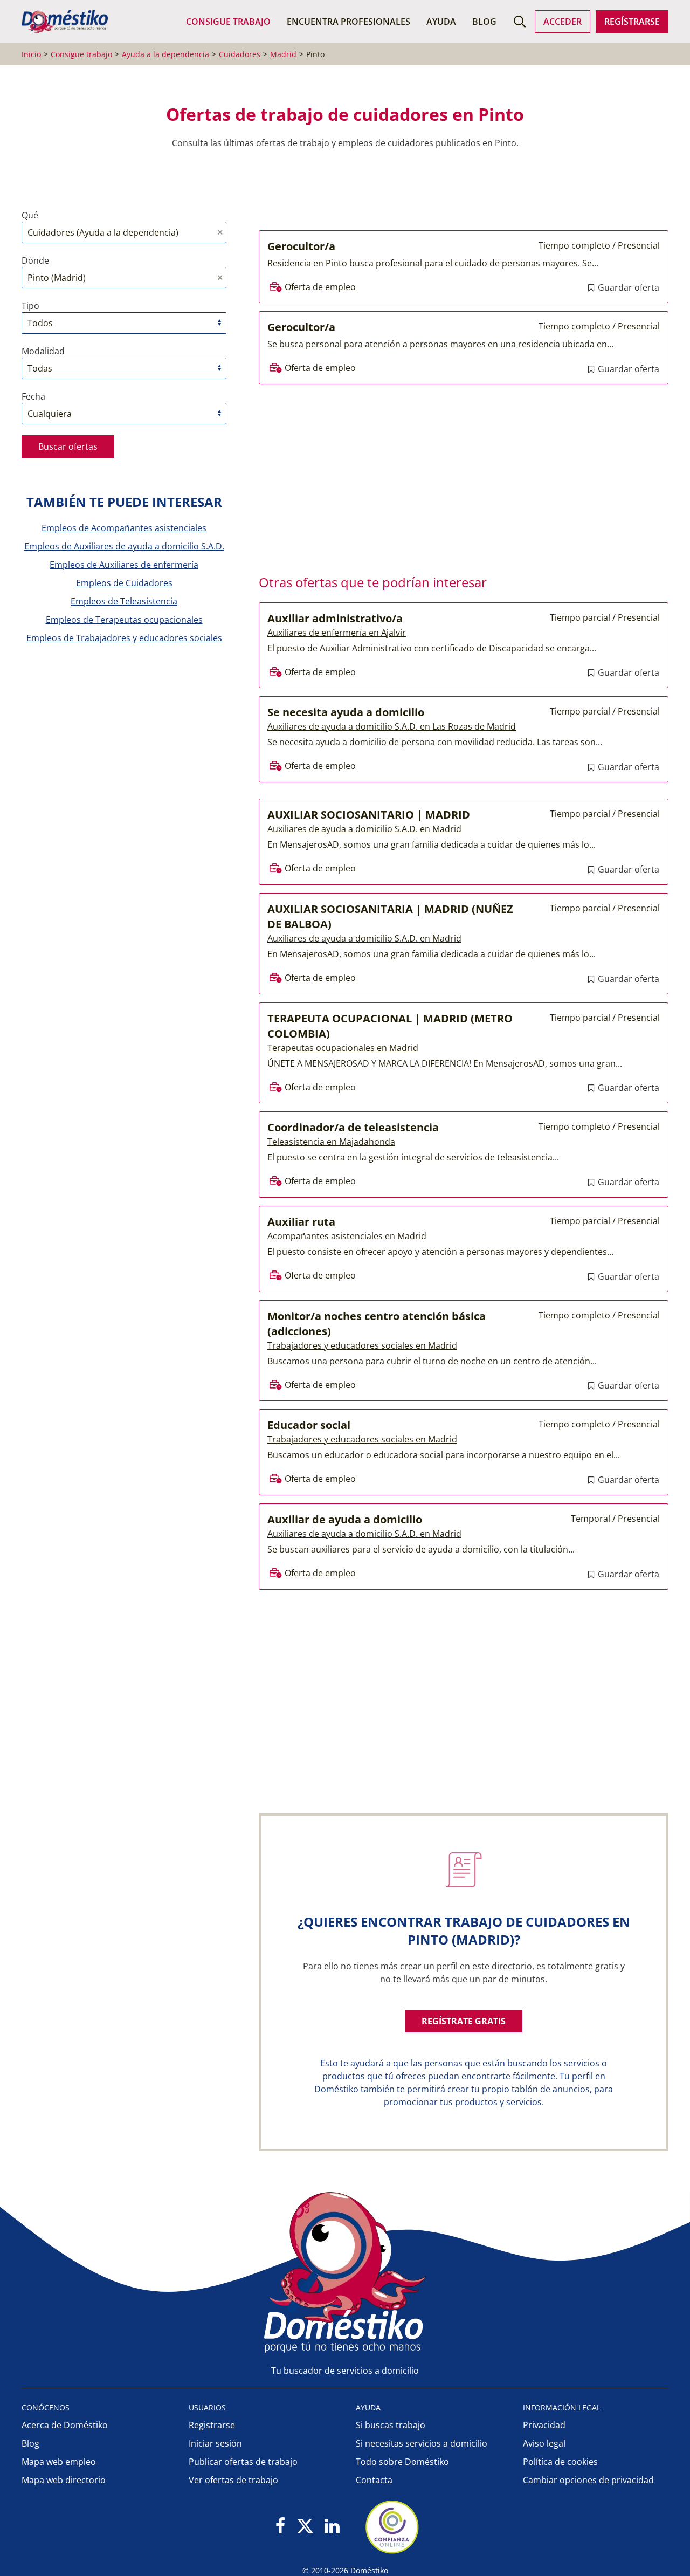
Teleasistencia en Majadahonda (331, 1142)
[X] (305, 2527)
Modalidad (43, 351)
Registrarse (212, 2425)
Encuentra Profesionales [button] (349, 22)
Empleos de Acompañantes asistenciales (124, 528)
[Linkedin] (332, 2527)
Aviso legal (544, 2443)
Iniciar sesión (215, 2443)
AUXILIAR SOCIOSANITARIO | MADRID (369, 815)
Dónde (35, 260)
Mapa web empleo (59, 2462)
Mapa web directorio (64, 2480)
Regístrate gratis (464, 2021)
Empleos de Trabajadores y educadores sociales (124, 638)
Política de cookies (560, 2462)
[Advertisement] (458, 476)
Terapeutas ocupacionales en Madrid (343, 1048)
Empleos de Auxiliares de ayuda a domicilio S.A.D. (124, 546)
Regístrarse (632, 22)
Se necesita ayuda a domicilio (346, 712)
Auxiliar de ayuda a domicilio (345, 1519)
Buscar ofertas (68, 446)
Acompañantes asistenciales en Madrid (347, 1236)
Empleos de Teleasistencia (124, 601)
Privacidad (544, 2425)
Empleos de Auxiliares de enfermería (124, 565)
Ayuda (441, 22)
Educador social (309, 1425)
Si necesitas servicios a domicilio (422, 2443)
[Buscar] (520, 22)
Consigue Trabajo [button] (228, 22)
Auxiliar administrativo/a (335, 618)
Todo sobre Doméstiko (402, 2462)
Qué (30, 215)
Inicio (31, 54)
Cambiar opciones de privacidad (588, 2480)
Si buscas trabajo (391, 2425)
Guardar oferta (627, 287)
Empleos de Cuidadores (124, 583)
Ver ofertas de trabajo (233, 2480)
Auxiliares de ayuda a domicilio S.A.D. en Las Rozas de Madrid (392, 726)
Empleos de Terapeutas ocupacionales (124, 620)
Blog (484, 22)
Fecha (33, 396)
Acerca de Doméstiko (65, 2425)
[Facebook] (281, 2527)
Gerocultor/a (301, 246)
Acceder (563, 22)
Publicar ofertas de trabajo (243, 2462)
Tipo (30, 306)
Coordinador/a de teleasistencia (353, 1127)
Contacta (374, 2480)
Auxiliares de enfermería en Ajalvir (337, 633)
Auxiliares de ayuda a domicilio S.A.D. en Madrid (364, 829)
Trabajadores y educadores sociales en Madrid (362, 1345)
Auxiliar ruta (301, 1222)
